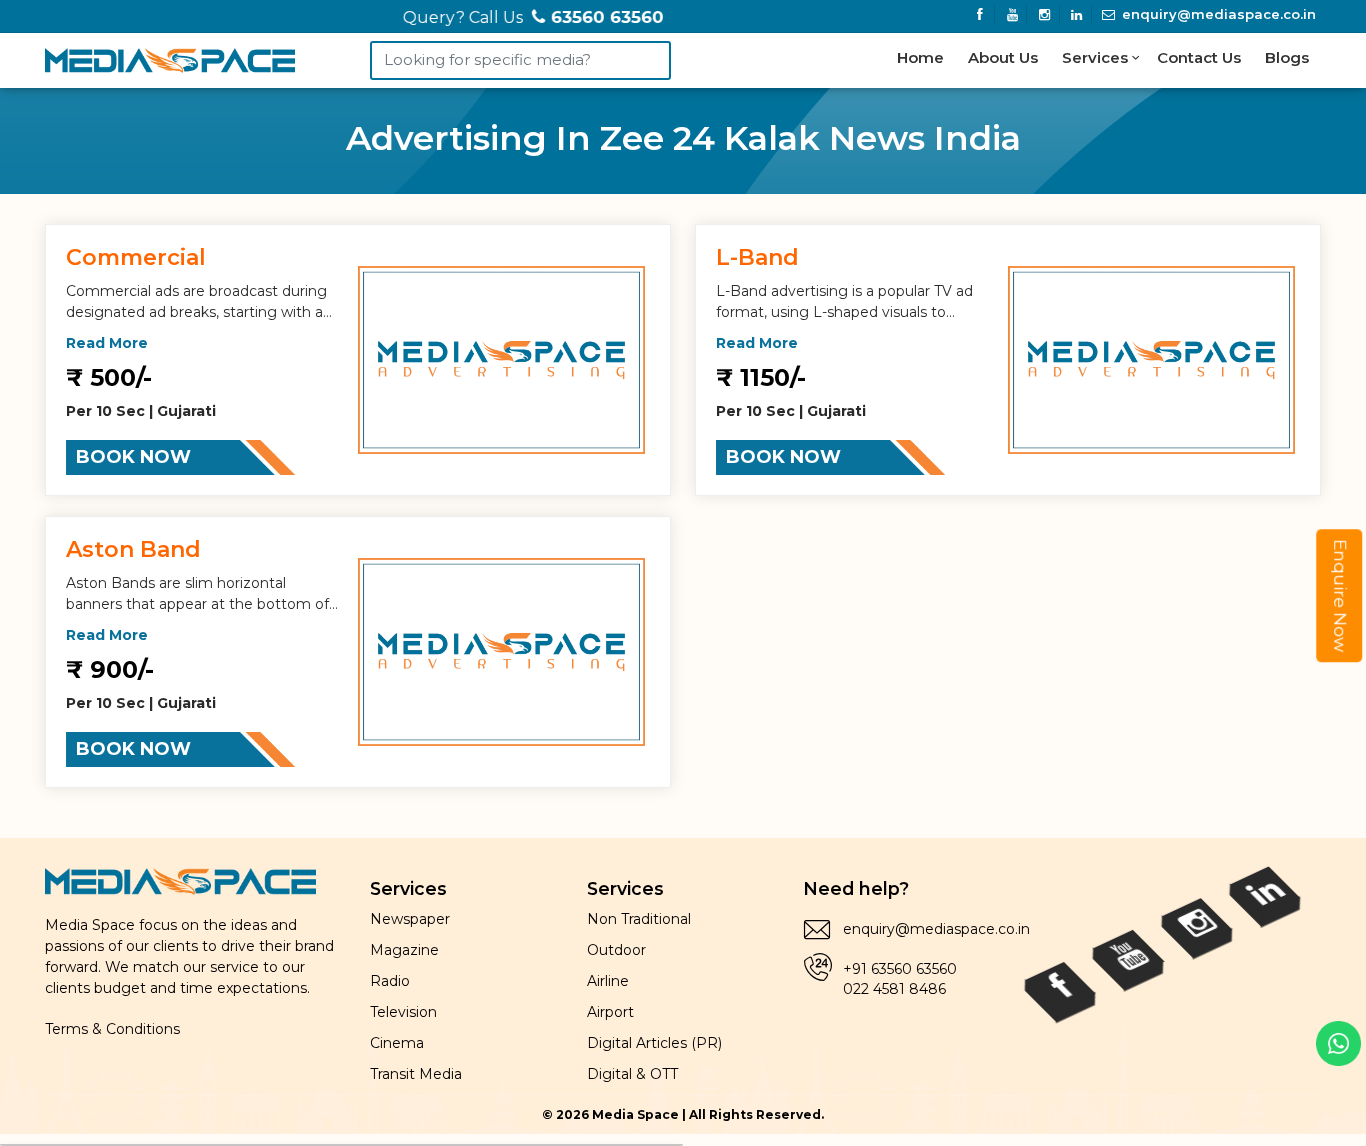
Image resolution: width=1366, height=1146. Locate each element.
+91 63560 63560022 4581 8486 (900, 979)
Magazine (404, 950)
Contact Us (1199, 57)
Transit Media (416, 1074)
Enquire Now (1340, 595)
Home (920, 57)
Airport (610, 1012)
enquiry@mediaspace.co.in (1217, 14)
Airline (608, 981)
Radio (390, 981)
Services (1097, 57)
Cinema (397, 1043)
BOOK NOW (133, 457)
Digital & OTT (632, 1074)
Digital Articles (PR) (654, 1043)
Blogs (1287, 57)
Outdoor (616, 950)
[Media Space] (170, 56)
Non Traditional (639, 919)
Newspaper (410, 919)
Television (403, 1012)
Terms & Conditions (112, 1029)
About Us (1003, 57)
